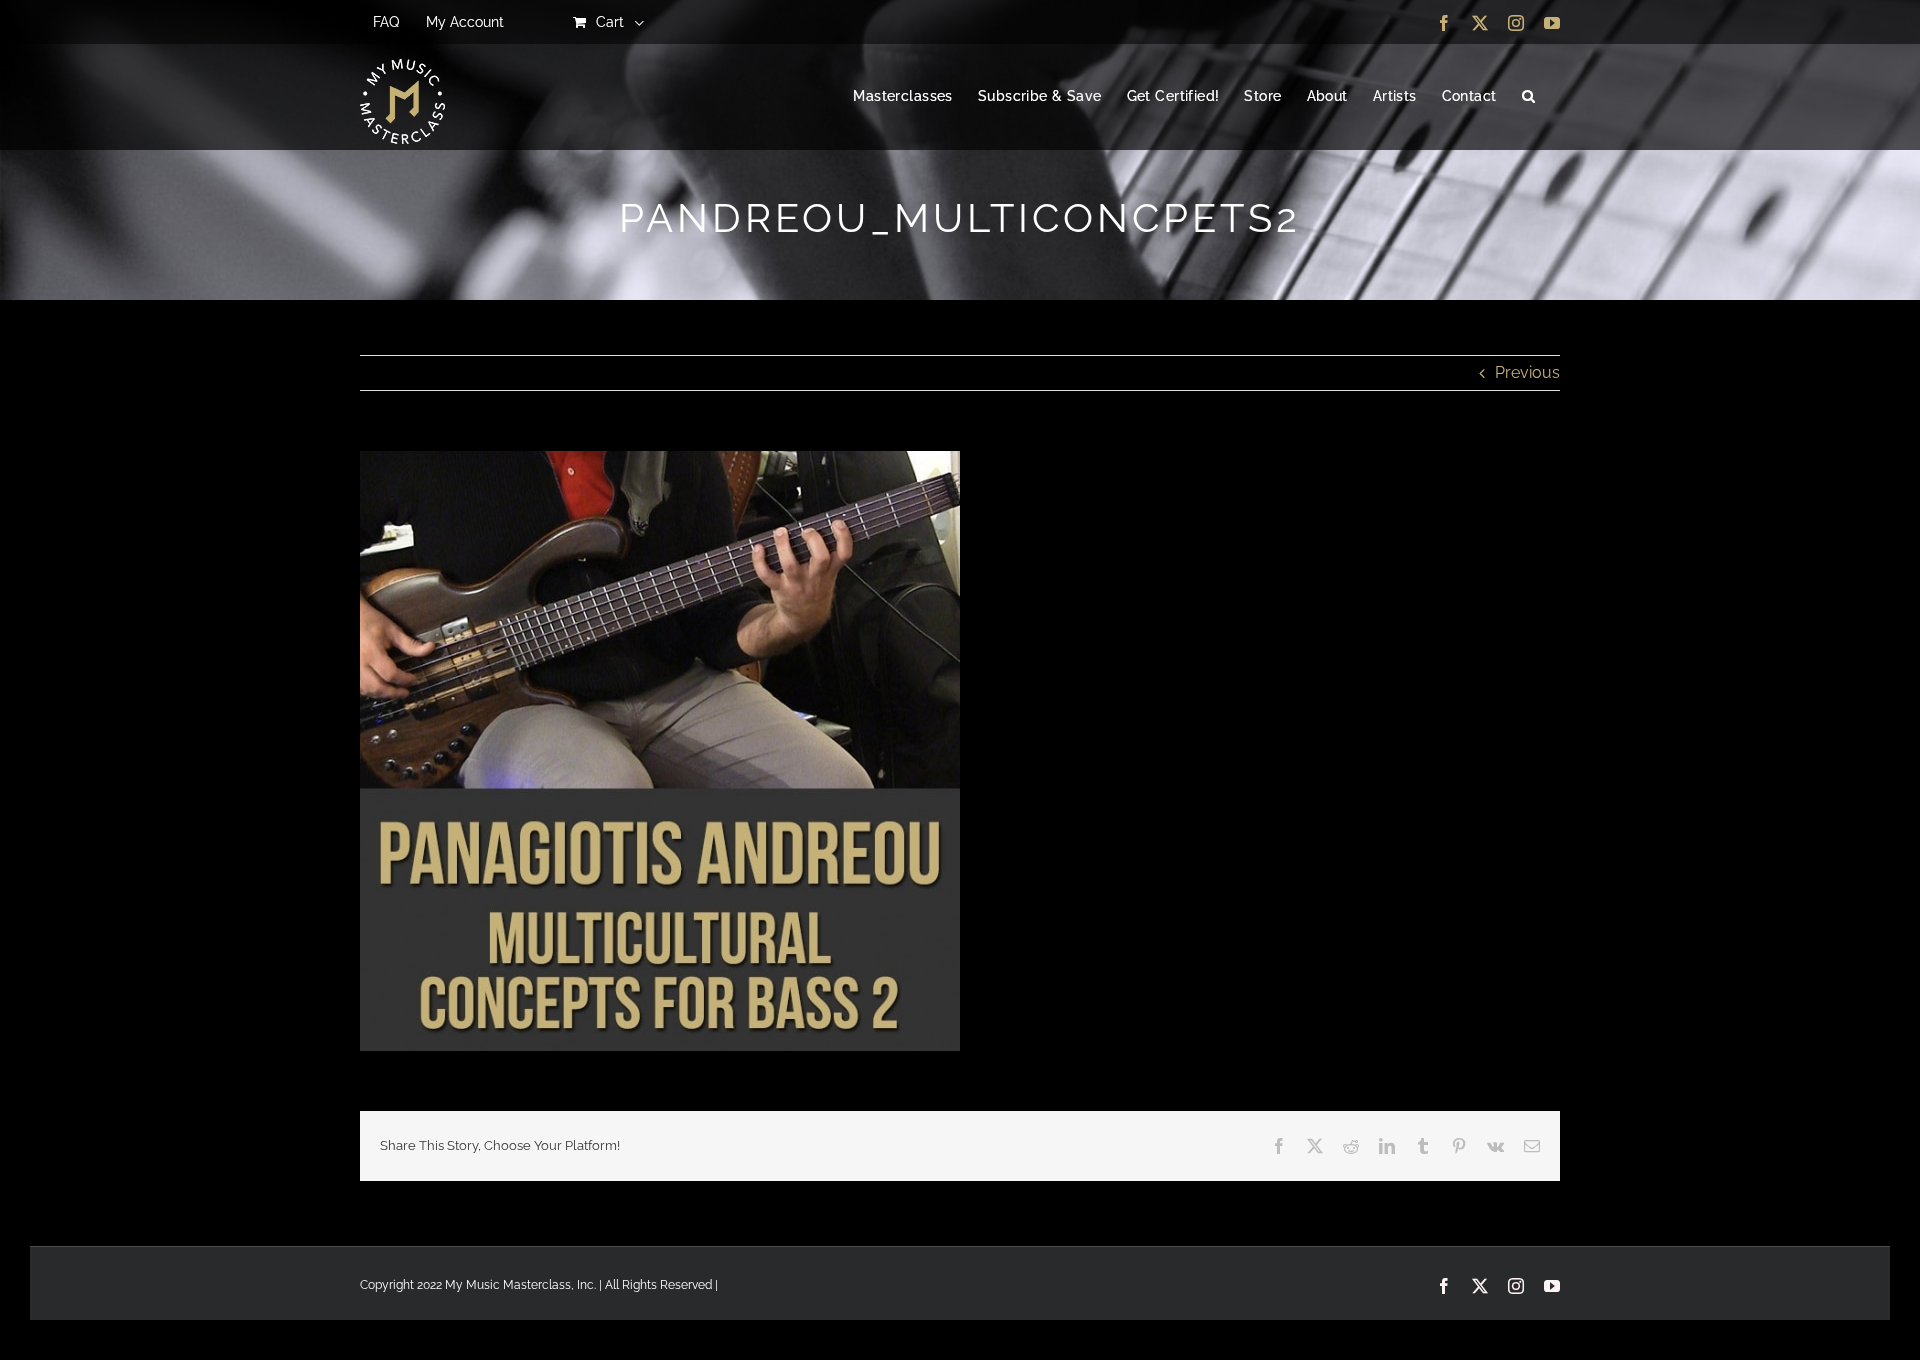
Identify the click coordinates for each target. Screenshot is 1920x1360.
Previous (1527, 372)
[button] (1528, 97)
